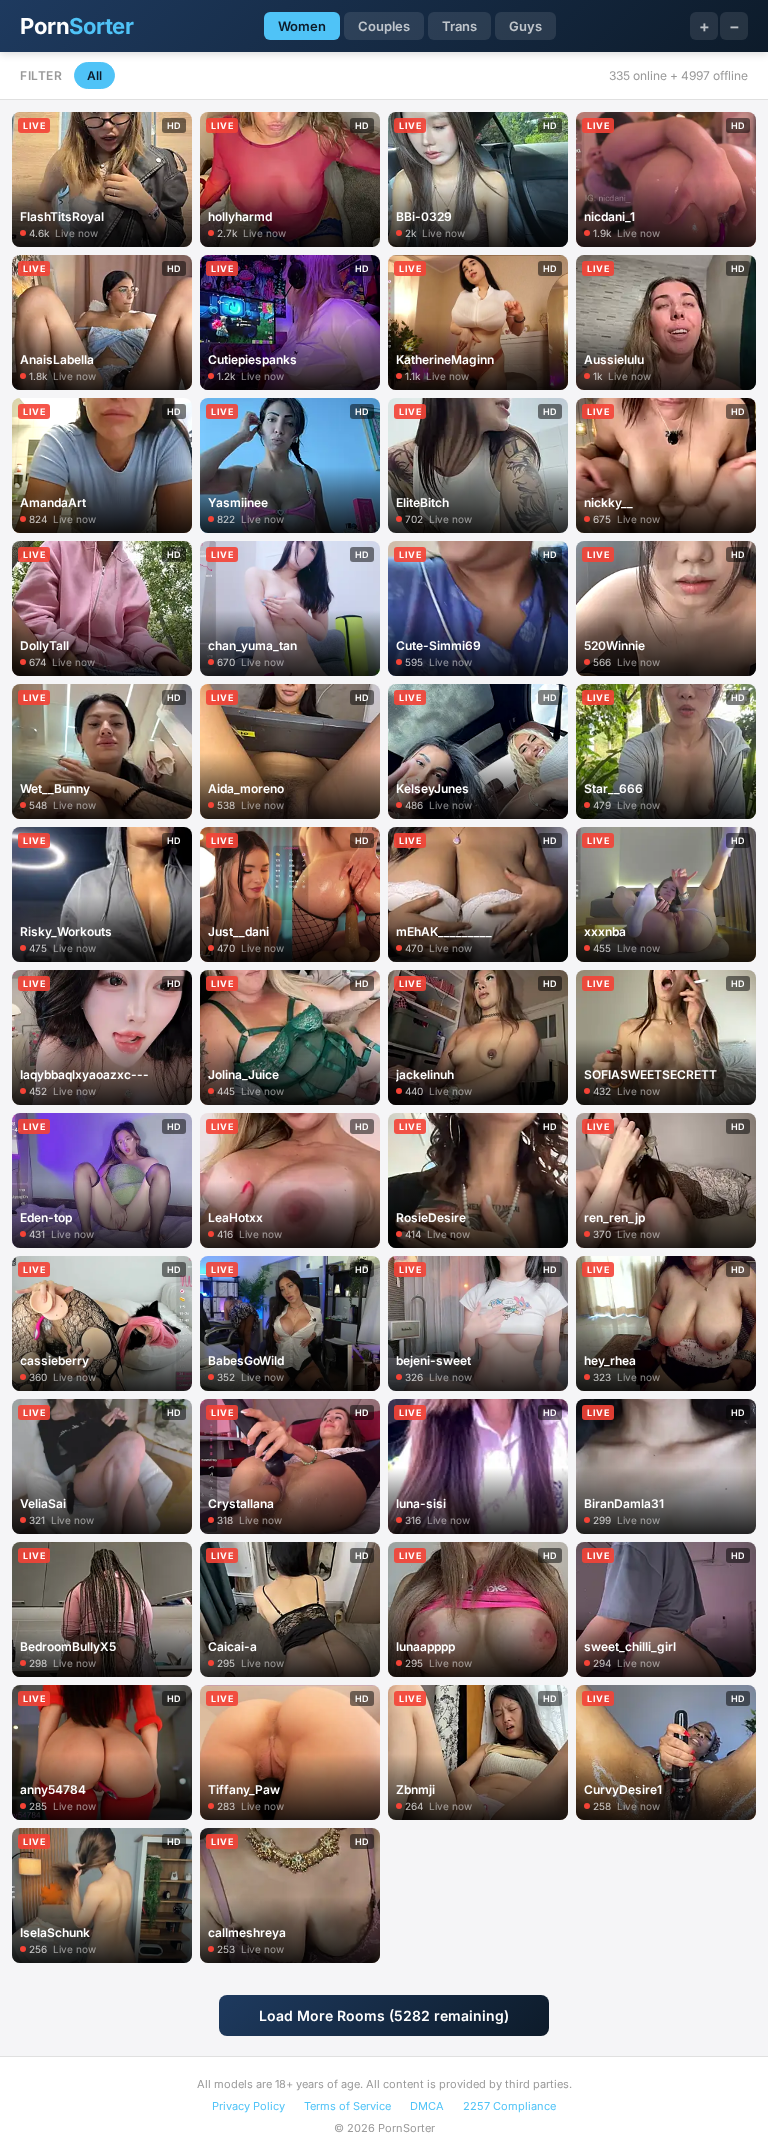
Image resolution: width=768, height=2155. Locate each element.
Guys (525, 26)
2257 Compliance (509, 2106)
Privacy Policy (248, 2106)
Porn (76, 26)
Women (302, 26)
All (94, 75)
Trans (459, 26)
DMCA (427, 2106)
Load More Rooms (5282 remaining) (384, 2015)
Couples (384, 26)
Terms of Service (347, 2106)
